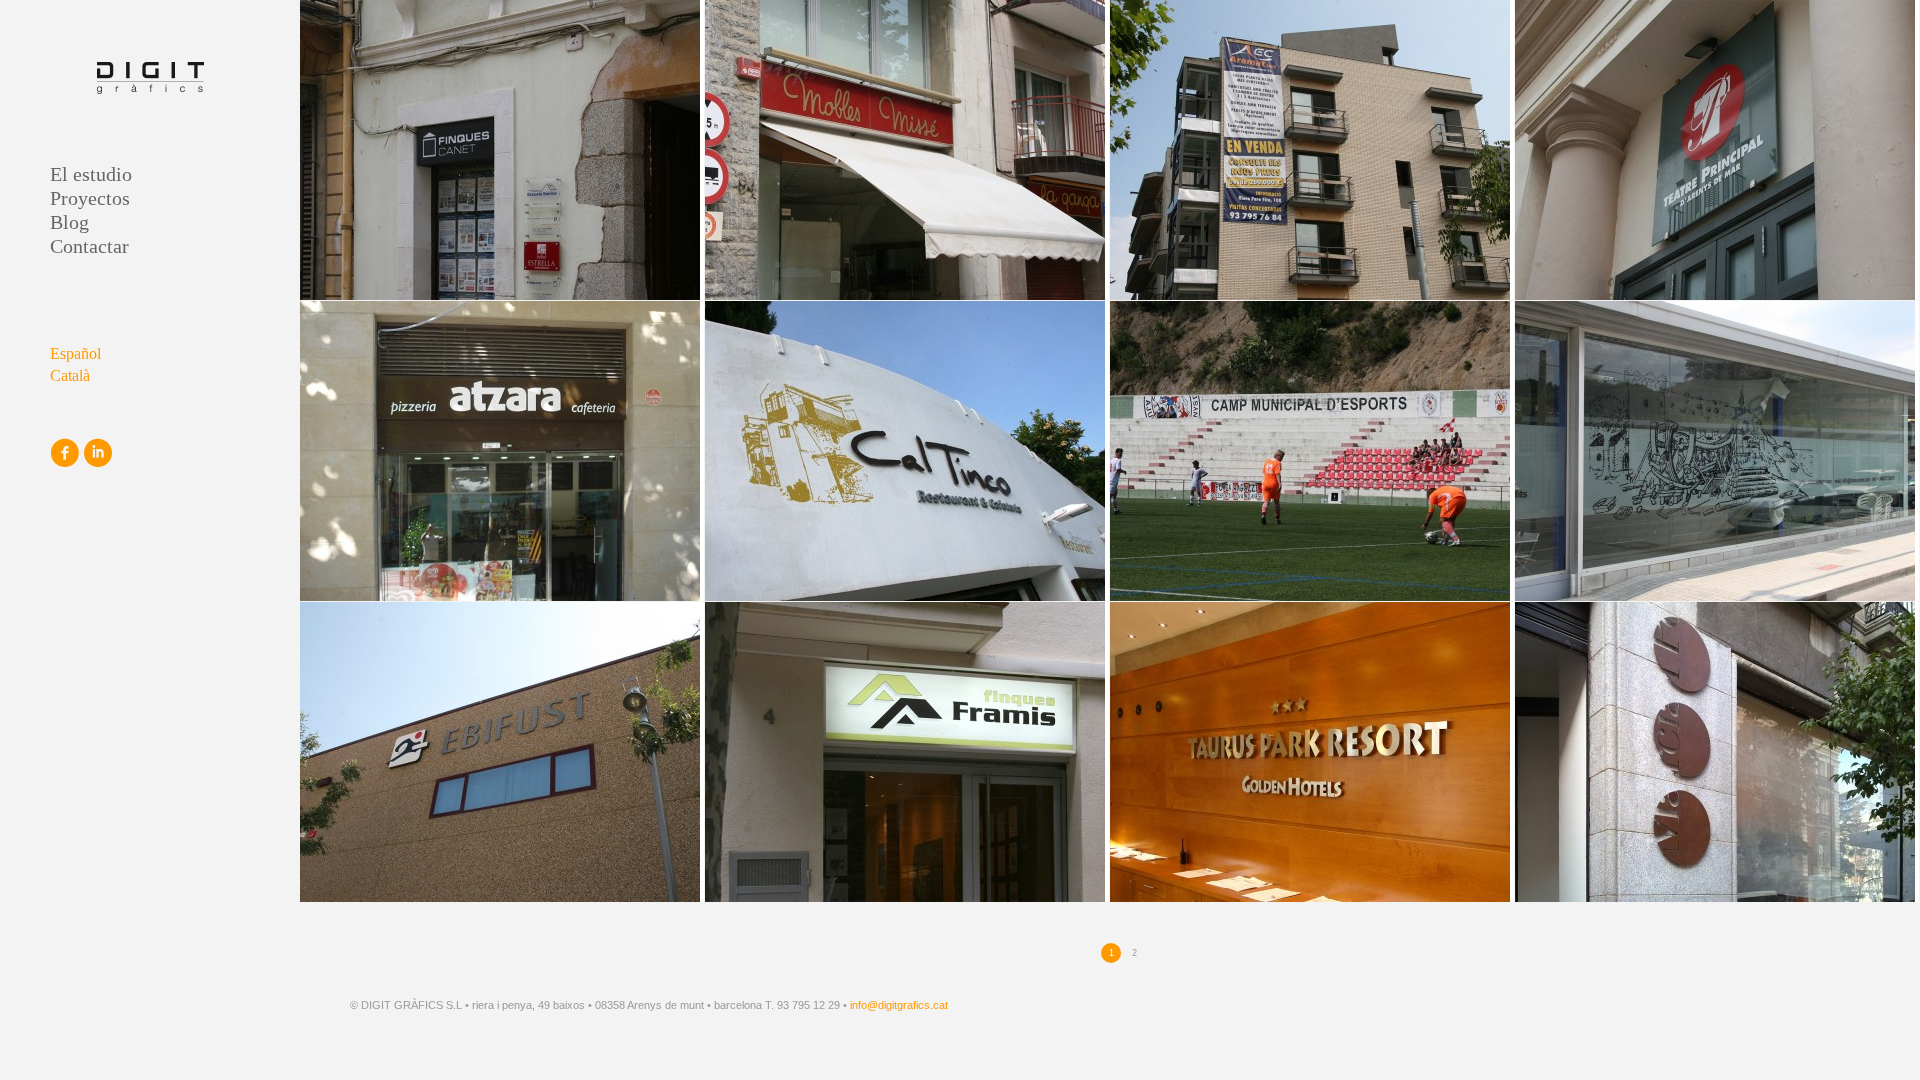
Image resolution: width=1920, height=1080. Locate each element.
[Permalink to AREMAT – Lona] (1312, 150)
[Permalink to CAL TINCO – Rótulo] (907, 451)
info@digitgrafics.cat (899, 1005)
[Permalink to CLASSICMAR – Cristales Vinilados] (1717, 451)
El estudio (91, 174)
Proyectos (90, 198)
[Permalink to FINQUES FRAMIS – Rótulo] (907, 752)
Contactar (89, 246)
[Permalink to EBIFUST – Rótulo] (502, 752)
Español (75, 353)
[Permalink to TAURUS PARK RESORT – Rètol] (1312, 752)
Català (70, 375)
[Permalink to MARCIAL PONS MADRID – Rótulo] (1717, 752)
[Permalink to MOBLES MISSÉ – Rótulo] (907, 150)
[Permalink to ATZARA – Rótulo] (502, 451)
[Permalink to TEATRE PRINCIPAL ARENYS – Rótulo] (1717, 150)
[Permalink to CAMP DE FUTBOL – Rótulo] (1312, 451)
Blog (69, 222)
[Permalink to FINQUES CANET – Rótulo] (502, 150)
